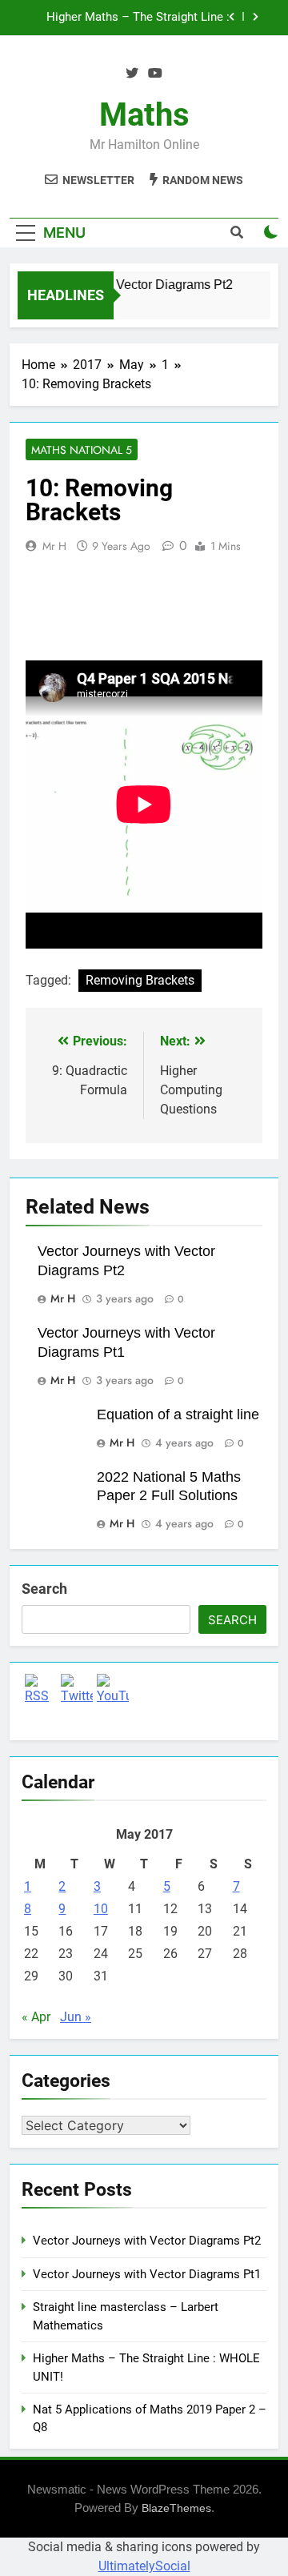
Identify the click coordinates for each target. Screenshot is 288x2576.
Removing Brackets (140, 980)
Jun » (76, 2017)
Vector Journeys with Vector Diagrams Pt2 (147, 2241)
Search (44, 1589)
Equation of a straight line (178, 1414)
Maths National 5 (82, 450)
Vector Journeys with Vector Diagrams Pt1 (147, 2274)
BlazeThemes (176, 2508)
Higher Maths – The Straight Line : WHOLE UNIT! (138, 18)
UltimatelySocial (144, 2566)
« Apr (36, 2017)
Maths (144, 115)
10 (101, 1909)
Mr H (54, 546)
